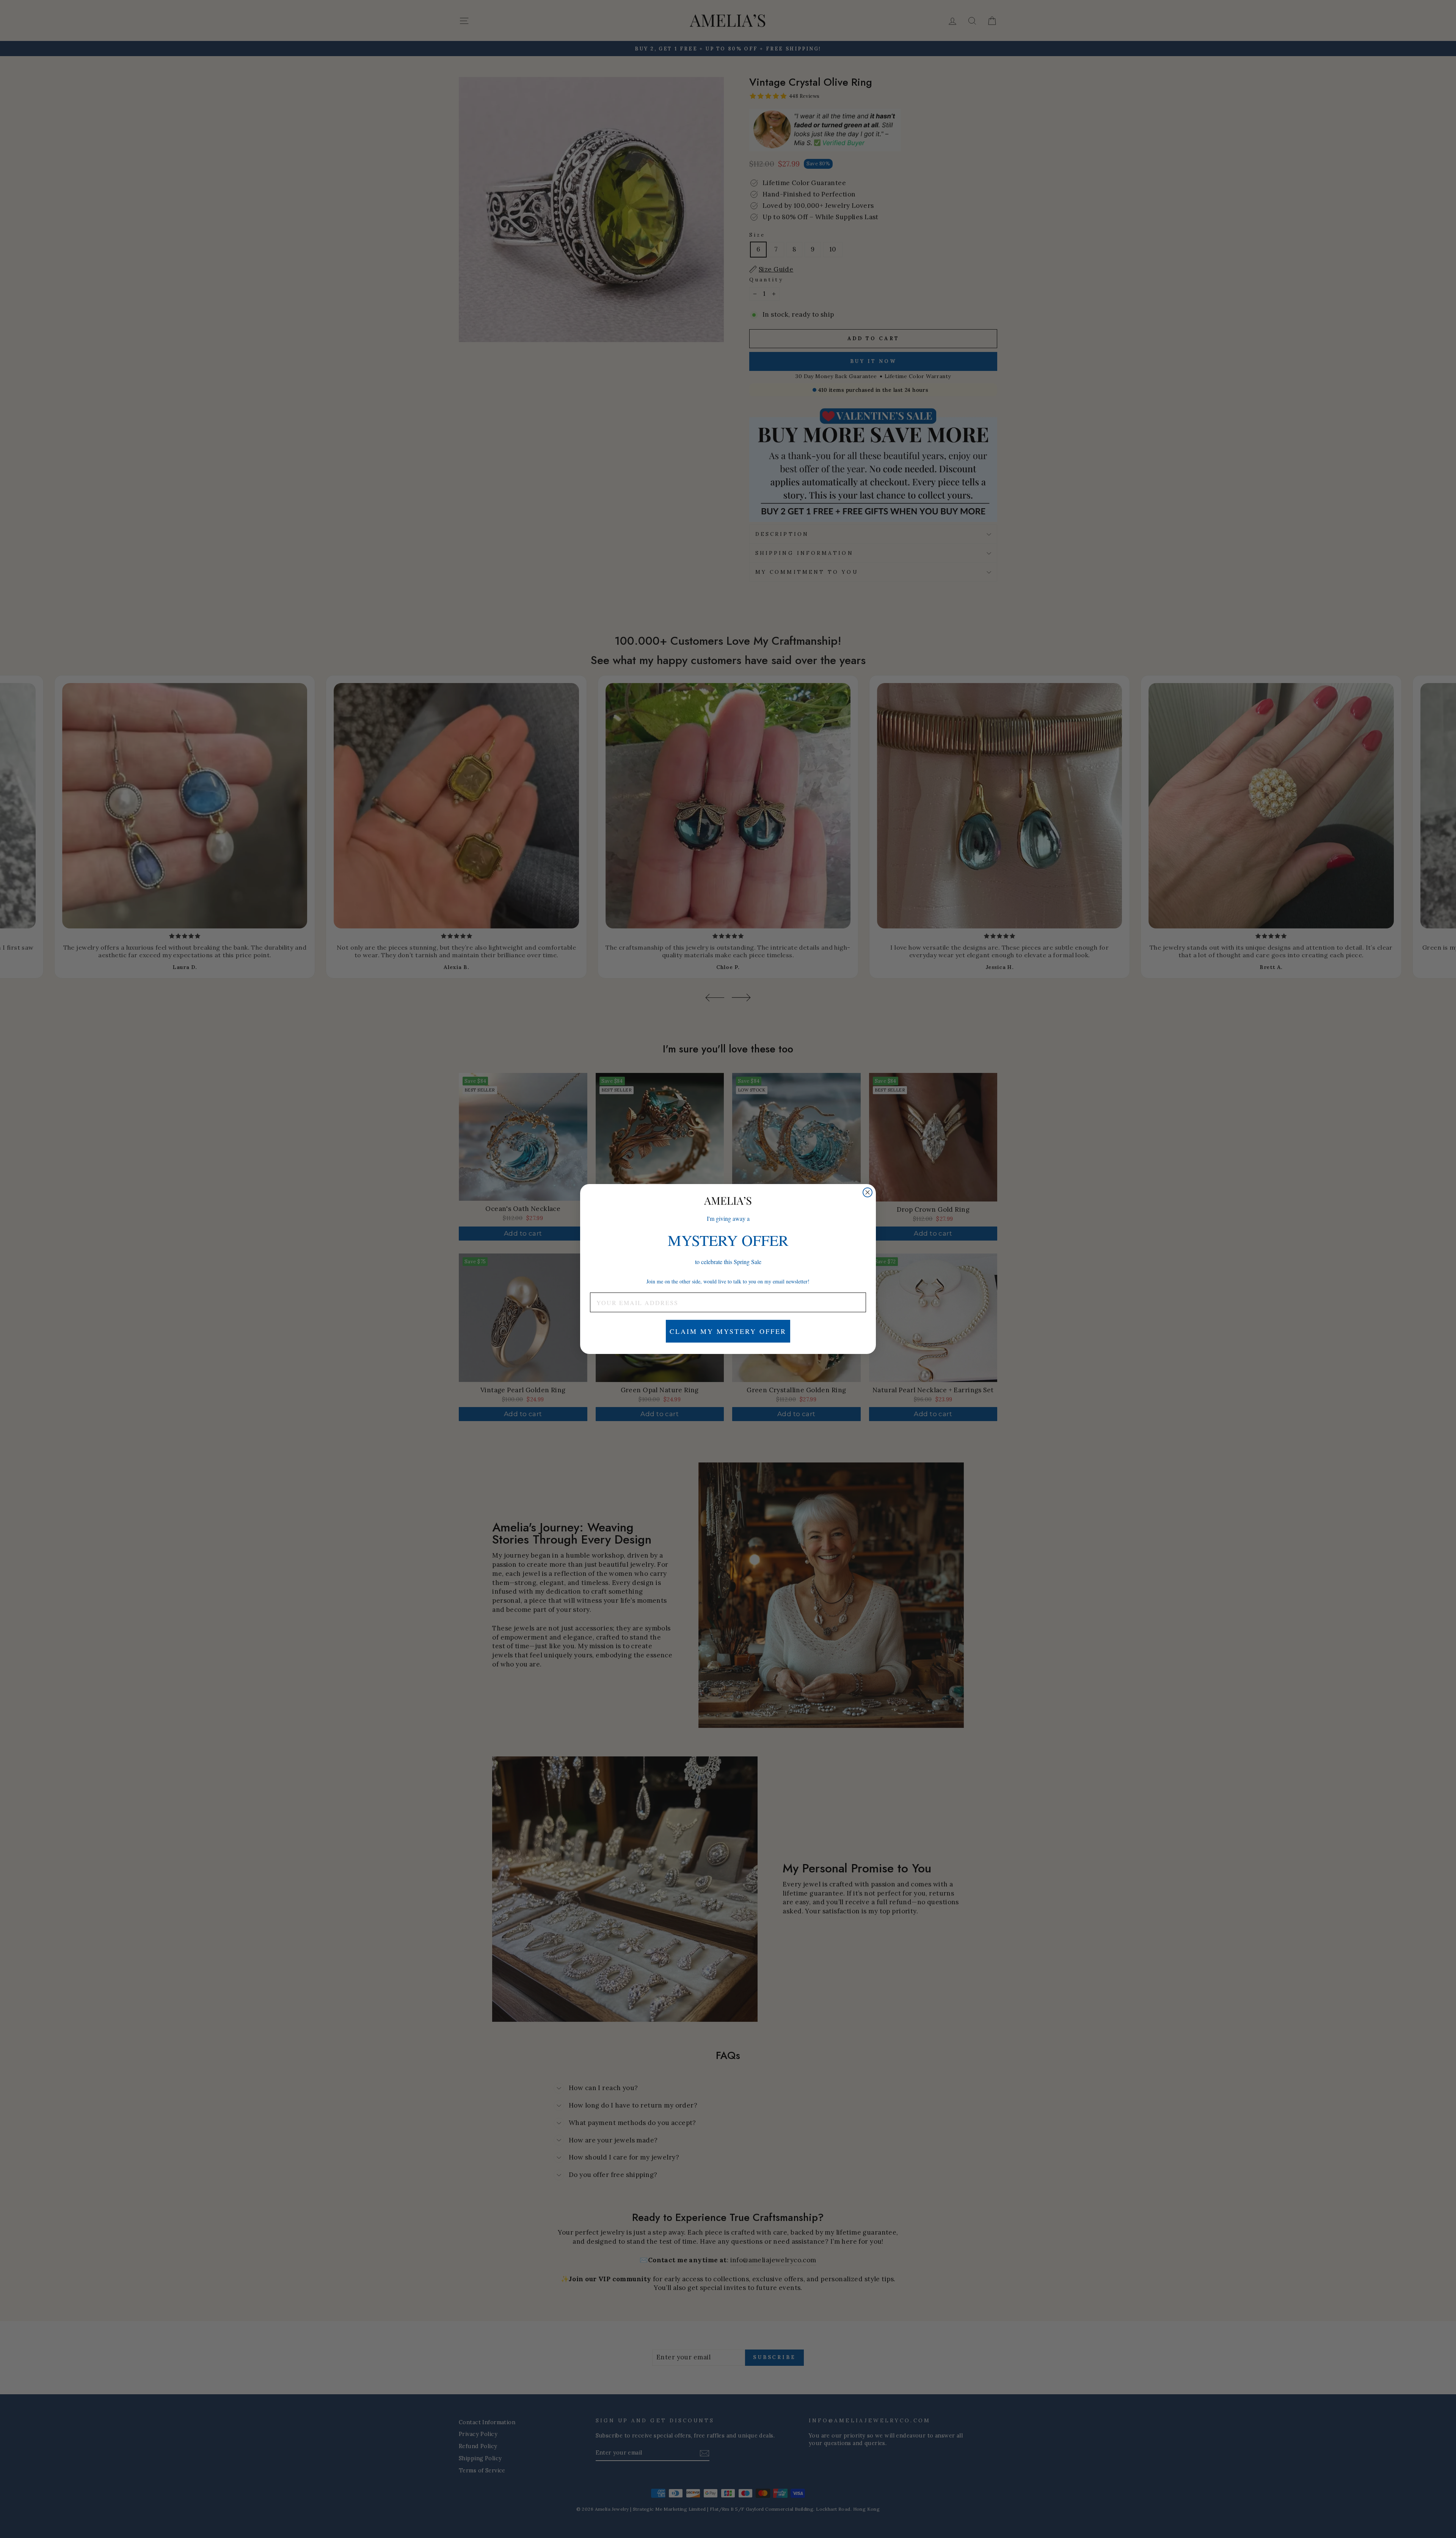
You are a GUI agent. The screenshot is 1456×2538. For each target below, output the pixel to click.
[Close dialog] (868, 1192)
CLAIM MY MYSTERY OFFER (728, 1331)
